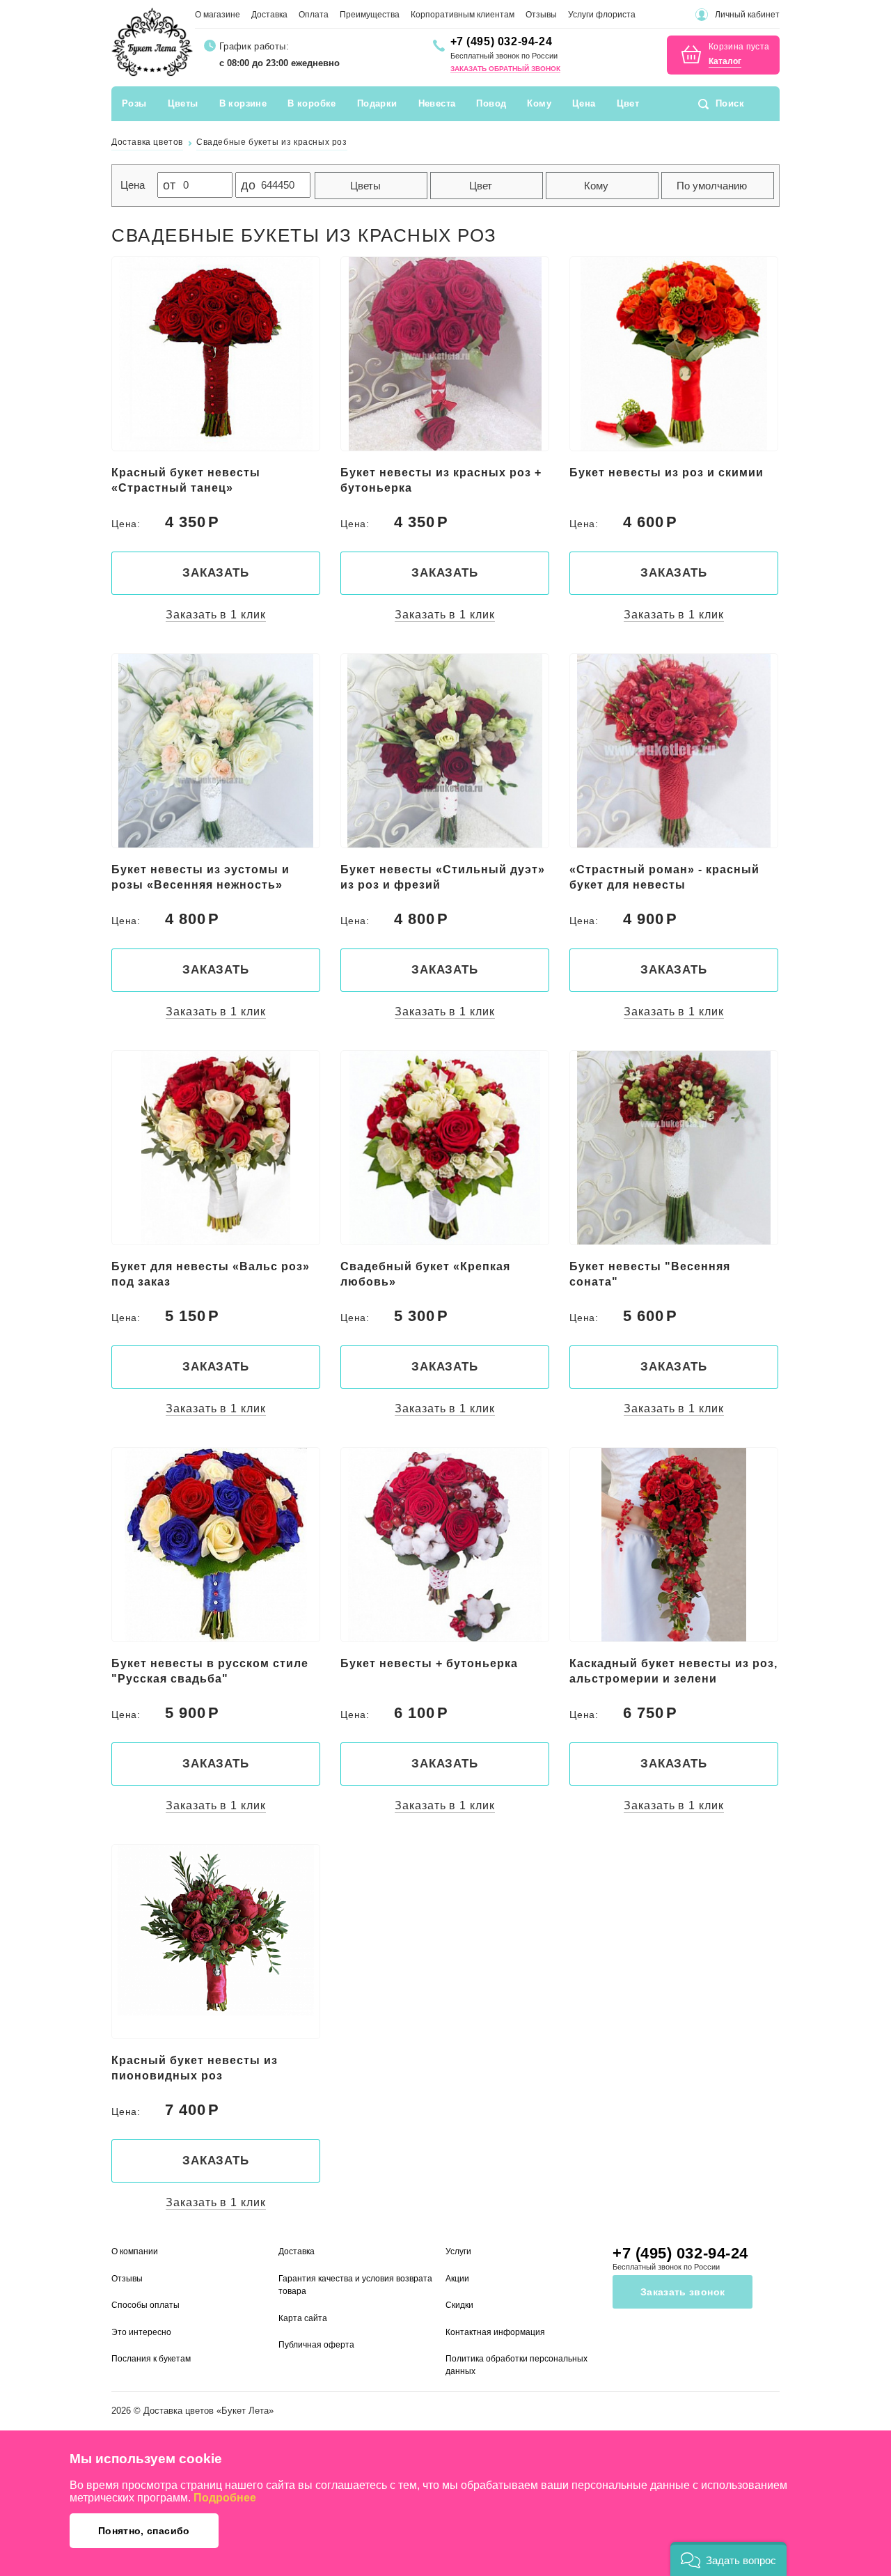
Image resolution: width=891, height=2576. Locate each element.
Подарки (377, 103)
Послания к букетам (151, 2359)
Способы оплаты (145, 2305)
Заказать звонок (683, 2292)
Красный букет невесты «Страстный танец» (186, 480)
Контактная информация (495, 2332)
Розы (134, 103)
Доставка (269, 15)
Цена (584, 103)
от (169, 185)
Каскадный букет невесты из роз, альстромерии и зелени (673, 1671)
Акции (457, 2279)
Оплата (314, 15)
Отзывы (541, 15)
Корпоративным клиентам (463, 15)
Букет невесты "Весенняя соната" (650, 1274)
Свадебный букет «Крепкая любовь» (425, 1274)
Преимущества (370, 15)
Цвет (628, 103)
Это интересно (141, 2332)
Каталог (725, 62)
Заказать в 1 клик (215, 615)
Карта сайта (303, 2318)
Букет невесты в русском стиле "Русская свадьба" (210, 1671)
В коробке (312, 103)
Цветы (183, 103)
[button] (728, 2559)
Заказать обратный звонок (505, 69)
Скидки (459, 2305)
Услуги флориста (602, 15)
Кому (539, 103)
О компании (135, 2251)
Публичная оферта (316, 2345)
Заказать (216, 573)
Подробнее (225, 2498)
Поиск (730, 103)
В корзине (243, 103)
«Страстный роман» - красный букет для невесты (664, 877)
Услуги (458, 2251)
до (248, 185)
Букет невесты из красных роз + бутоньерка (441, 480)
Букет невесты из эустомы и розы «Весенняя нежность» (200, 877)
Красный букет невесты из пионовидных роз (195, 2068)
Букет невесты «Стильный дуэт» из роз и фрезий (443, 877)
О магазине (218, 15)
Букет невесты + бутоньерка (429, 1663)
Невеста (437, 103)
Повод (491, 103)
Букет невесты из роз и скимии (667, 473)
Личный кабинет (747, 15)
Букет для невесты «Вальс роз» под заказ (211, 1274)
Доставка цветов (179, 2411)
